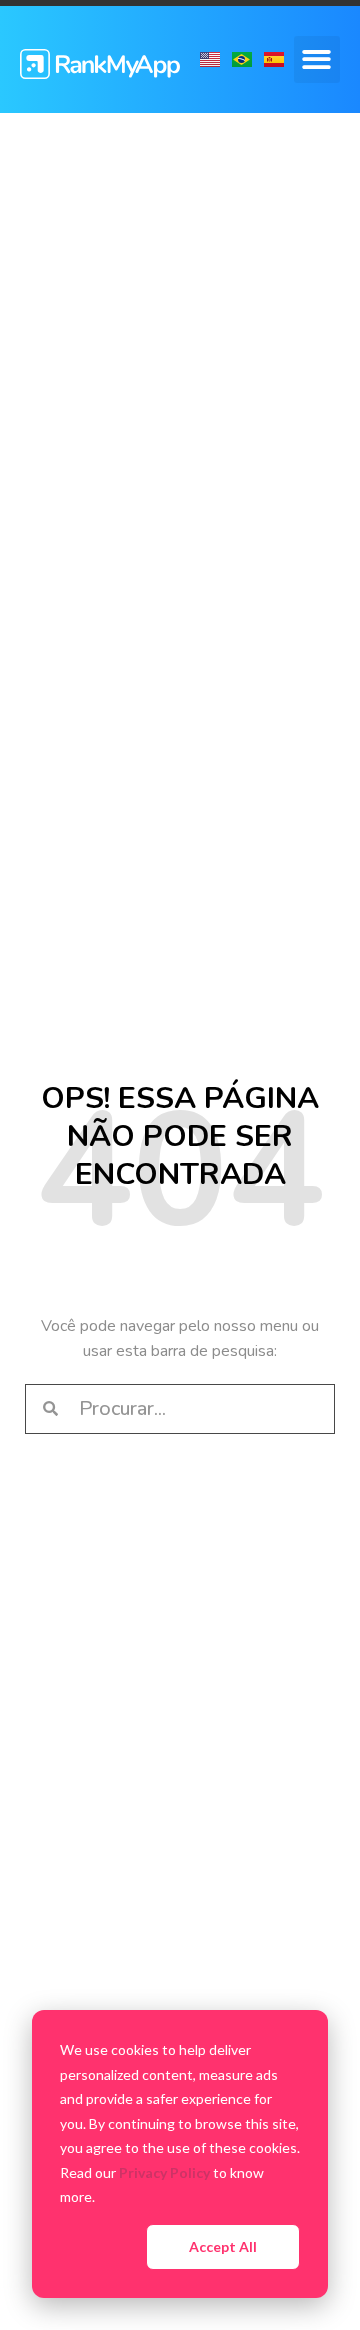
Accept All (223, 2246)
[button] (317, 59)
